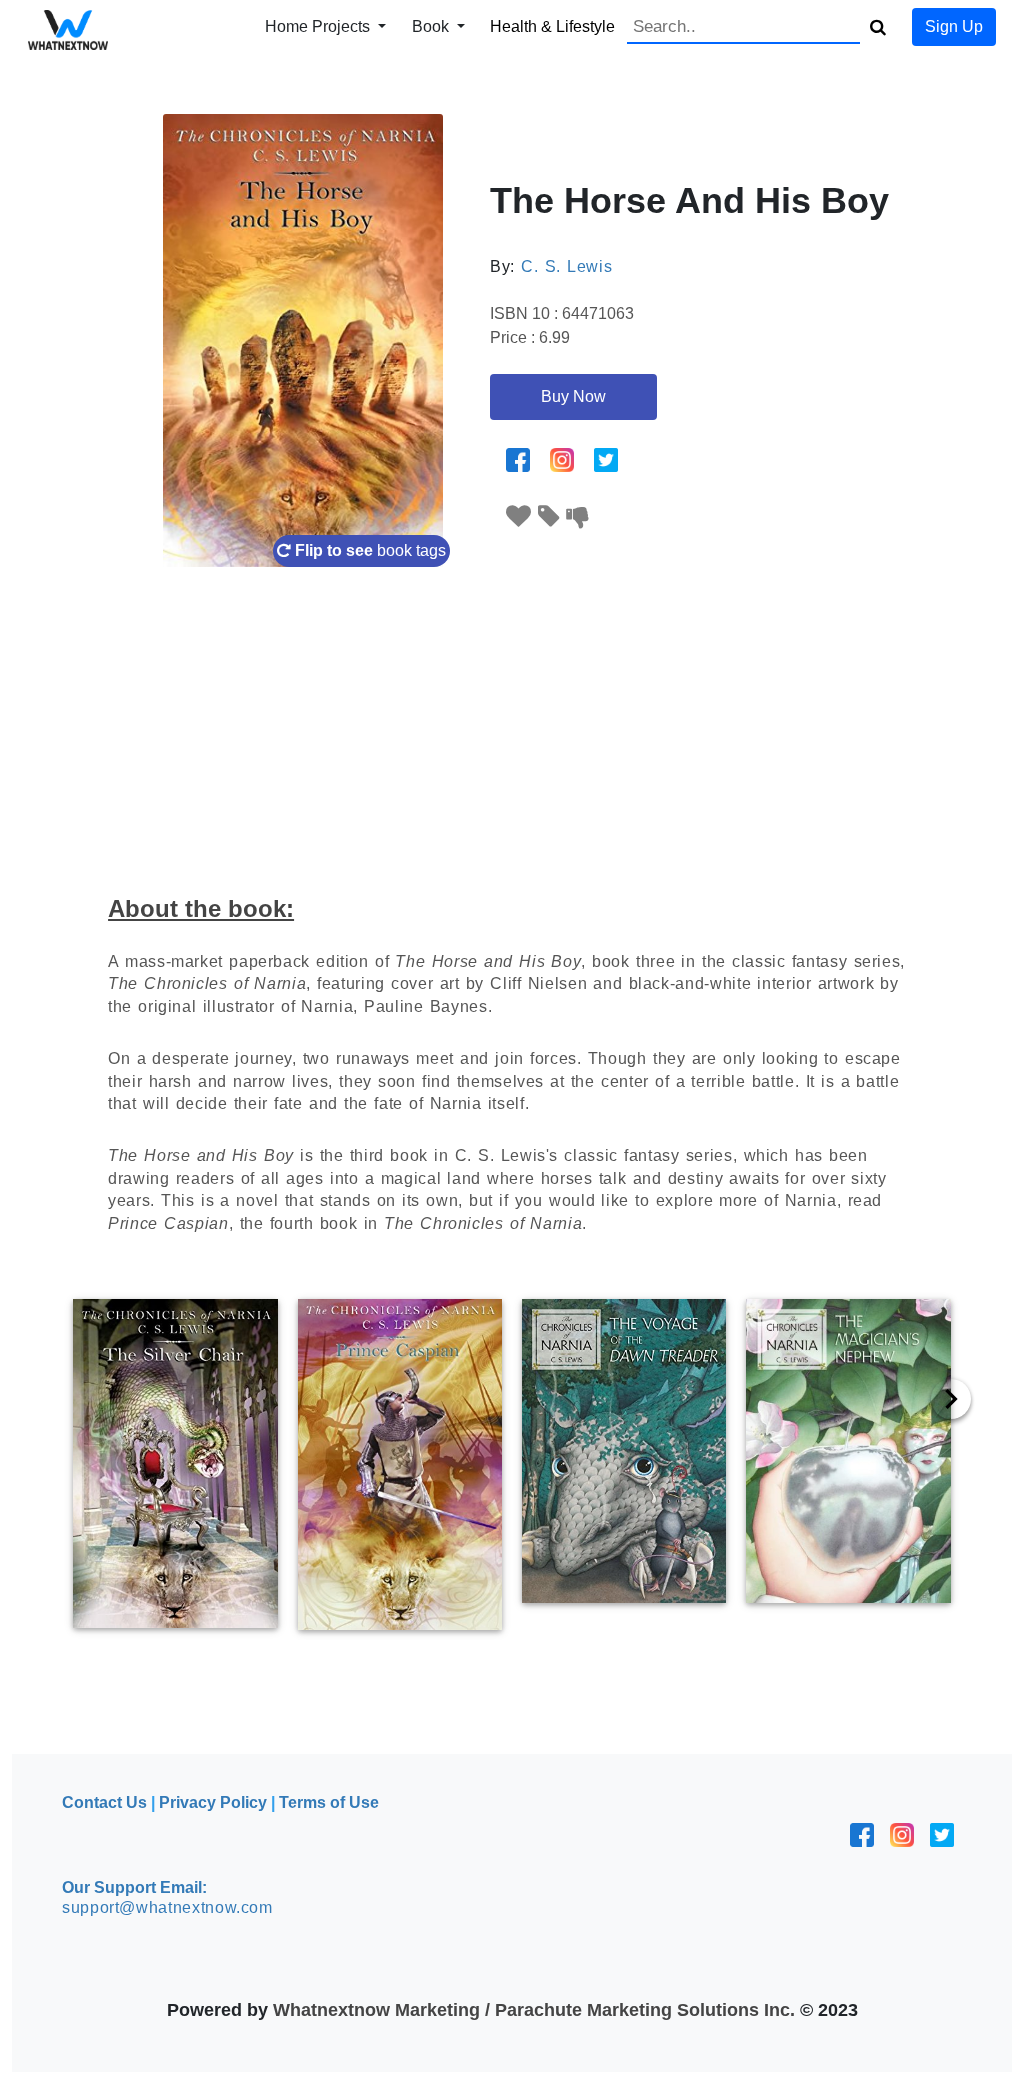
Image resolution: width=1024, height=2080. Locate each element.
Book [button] (432, 26)
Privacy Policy (213, 1802)
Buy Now (573, 396)
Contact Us (104, 1802)
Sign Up (954, 26)
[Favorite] (519, 516)
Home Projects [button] (319, 26)
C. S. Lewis (566, 266)
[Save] (549, 516)
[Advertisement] (512, 717)
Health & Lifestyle (552, 26)
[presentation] (951, 1399)
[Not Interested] (578, 516)
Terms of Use (329, 1802)
